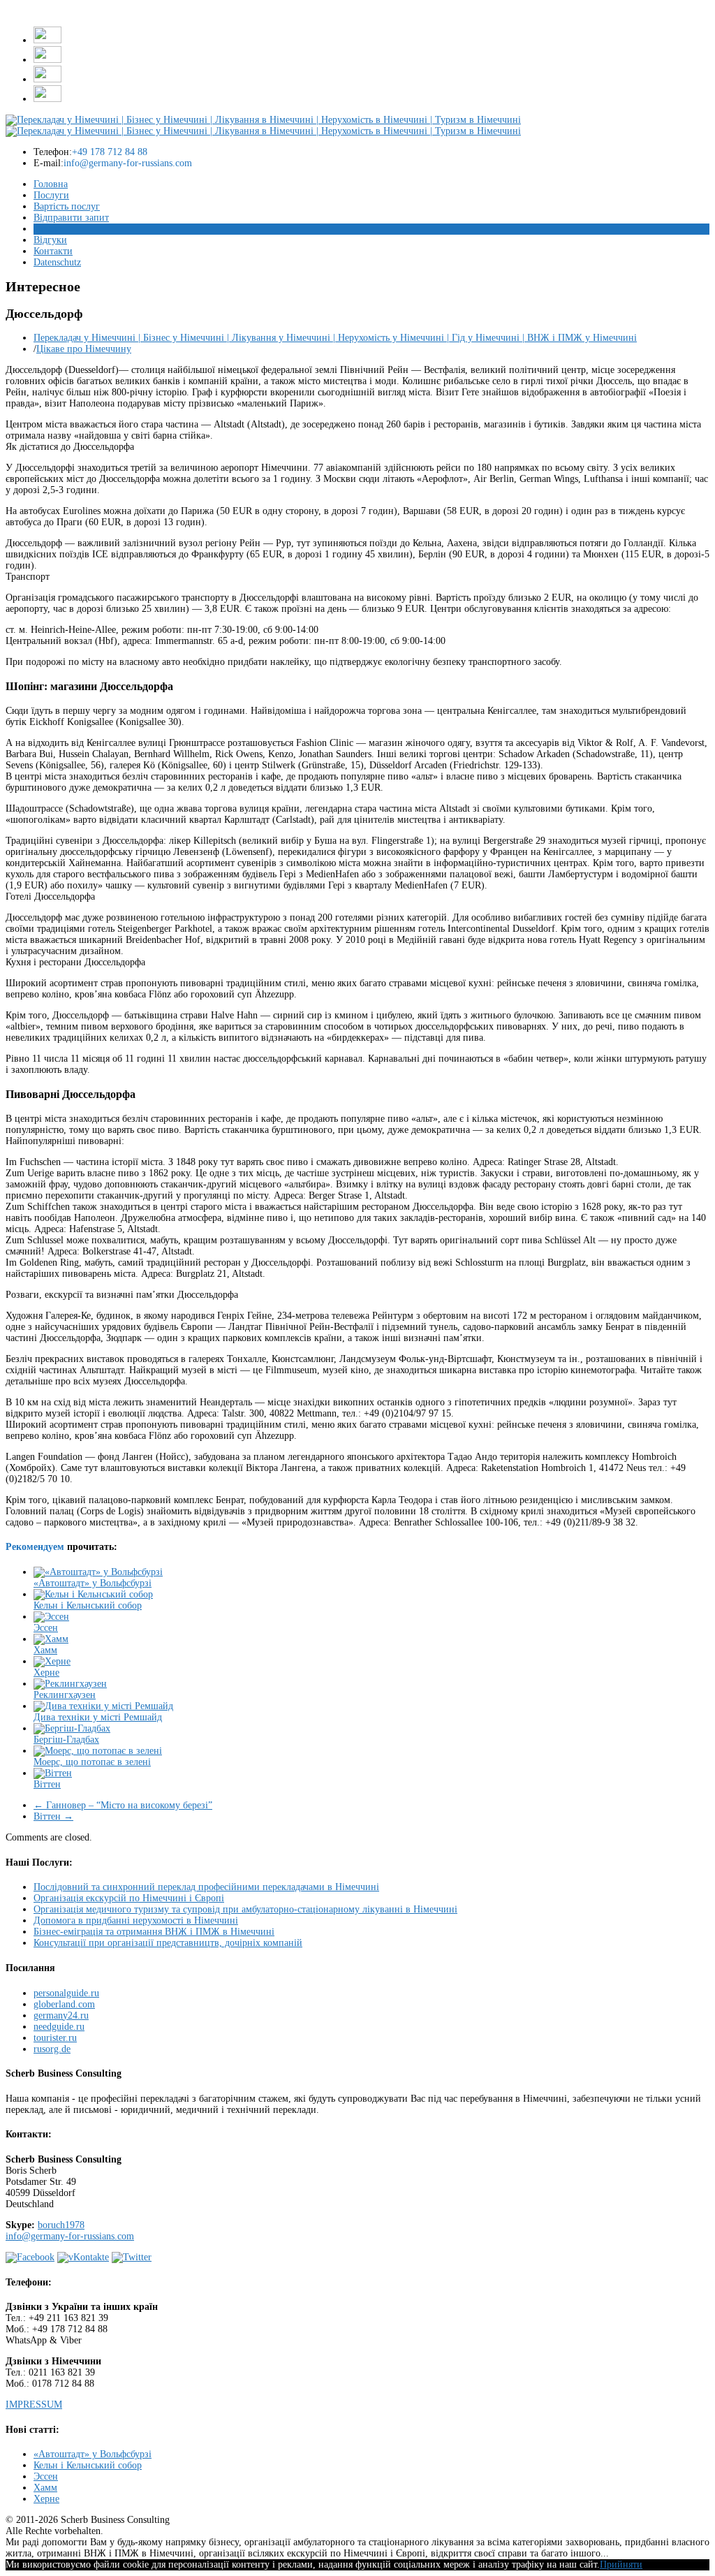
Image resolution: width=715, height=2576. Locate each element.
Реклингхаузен (65, 1695)
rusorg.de (52, 2049)
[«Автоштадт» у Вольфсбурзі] (98, 1572)
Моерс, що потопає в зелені (92, 1762)
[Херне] (52, 1661)
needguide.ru (59, 2027)
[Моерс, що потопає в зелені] (98, 1751)
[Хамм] (51, 1639)
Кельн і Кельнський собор (88, 1605)
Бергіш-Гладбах (66, 1740)
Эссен (46, 1628)
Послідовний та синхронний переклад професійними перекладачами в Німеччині (206, 1887)
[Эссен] (51, 1617)
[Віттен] (53, 1773)
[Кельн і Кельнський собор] (93, 1594)
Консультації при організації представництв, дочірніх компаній (168, 1943)
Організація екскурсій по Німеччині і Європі (129, 1898)
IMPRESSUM (34, 2405)
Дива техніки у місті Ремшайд (98, 1717)
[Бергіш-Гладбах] (72, 1728)
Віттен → (53, 1816)
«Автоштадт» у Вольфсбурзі (93, 1583)
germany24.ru (61, 2015)
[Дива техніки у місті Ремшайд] (103, 1706)
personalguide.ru (66, 1993)
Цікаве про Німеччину (84, 349)
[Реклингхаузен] (70, 1684)
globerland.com (64, 2004)
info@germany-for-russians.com (70, 2236)
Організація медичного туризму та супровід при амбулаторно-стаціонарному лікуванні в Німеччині (245, 1909)
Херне (46, 1673)
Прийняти (621, 2564)
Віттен (47, 1784)
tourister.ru (55, 2038)
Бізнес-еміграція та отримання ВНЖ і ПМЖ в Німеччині (154, 1932)
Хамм (45, 1650)
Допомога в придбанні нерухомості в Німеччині (136, 1920)
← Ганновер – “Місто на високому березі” (123, 1805)
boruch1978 (61, 2225)
